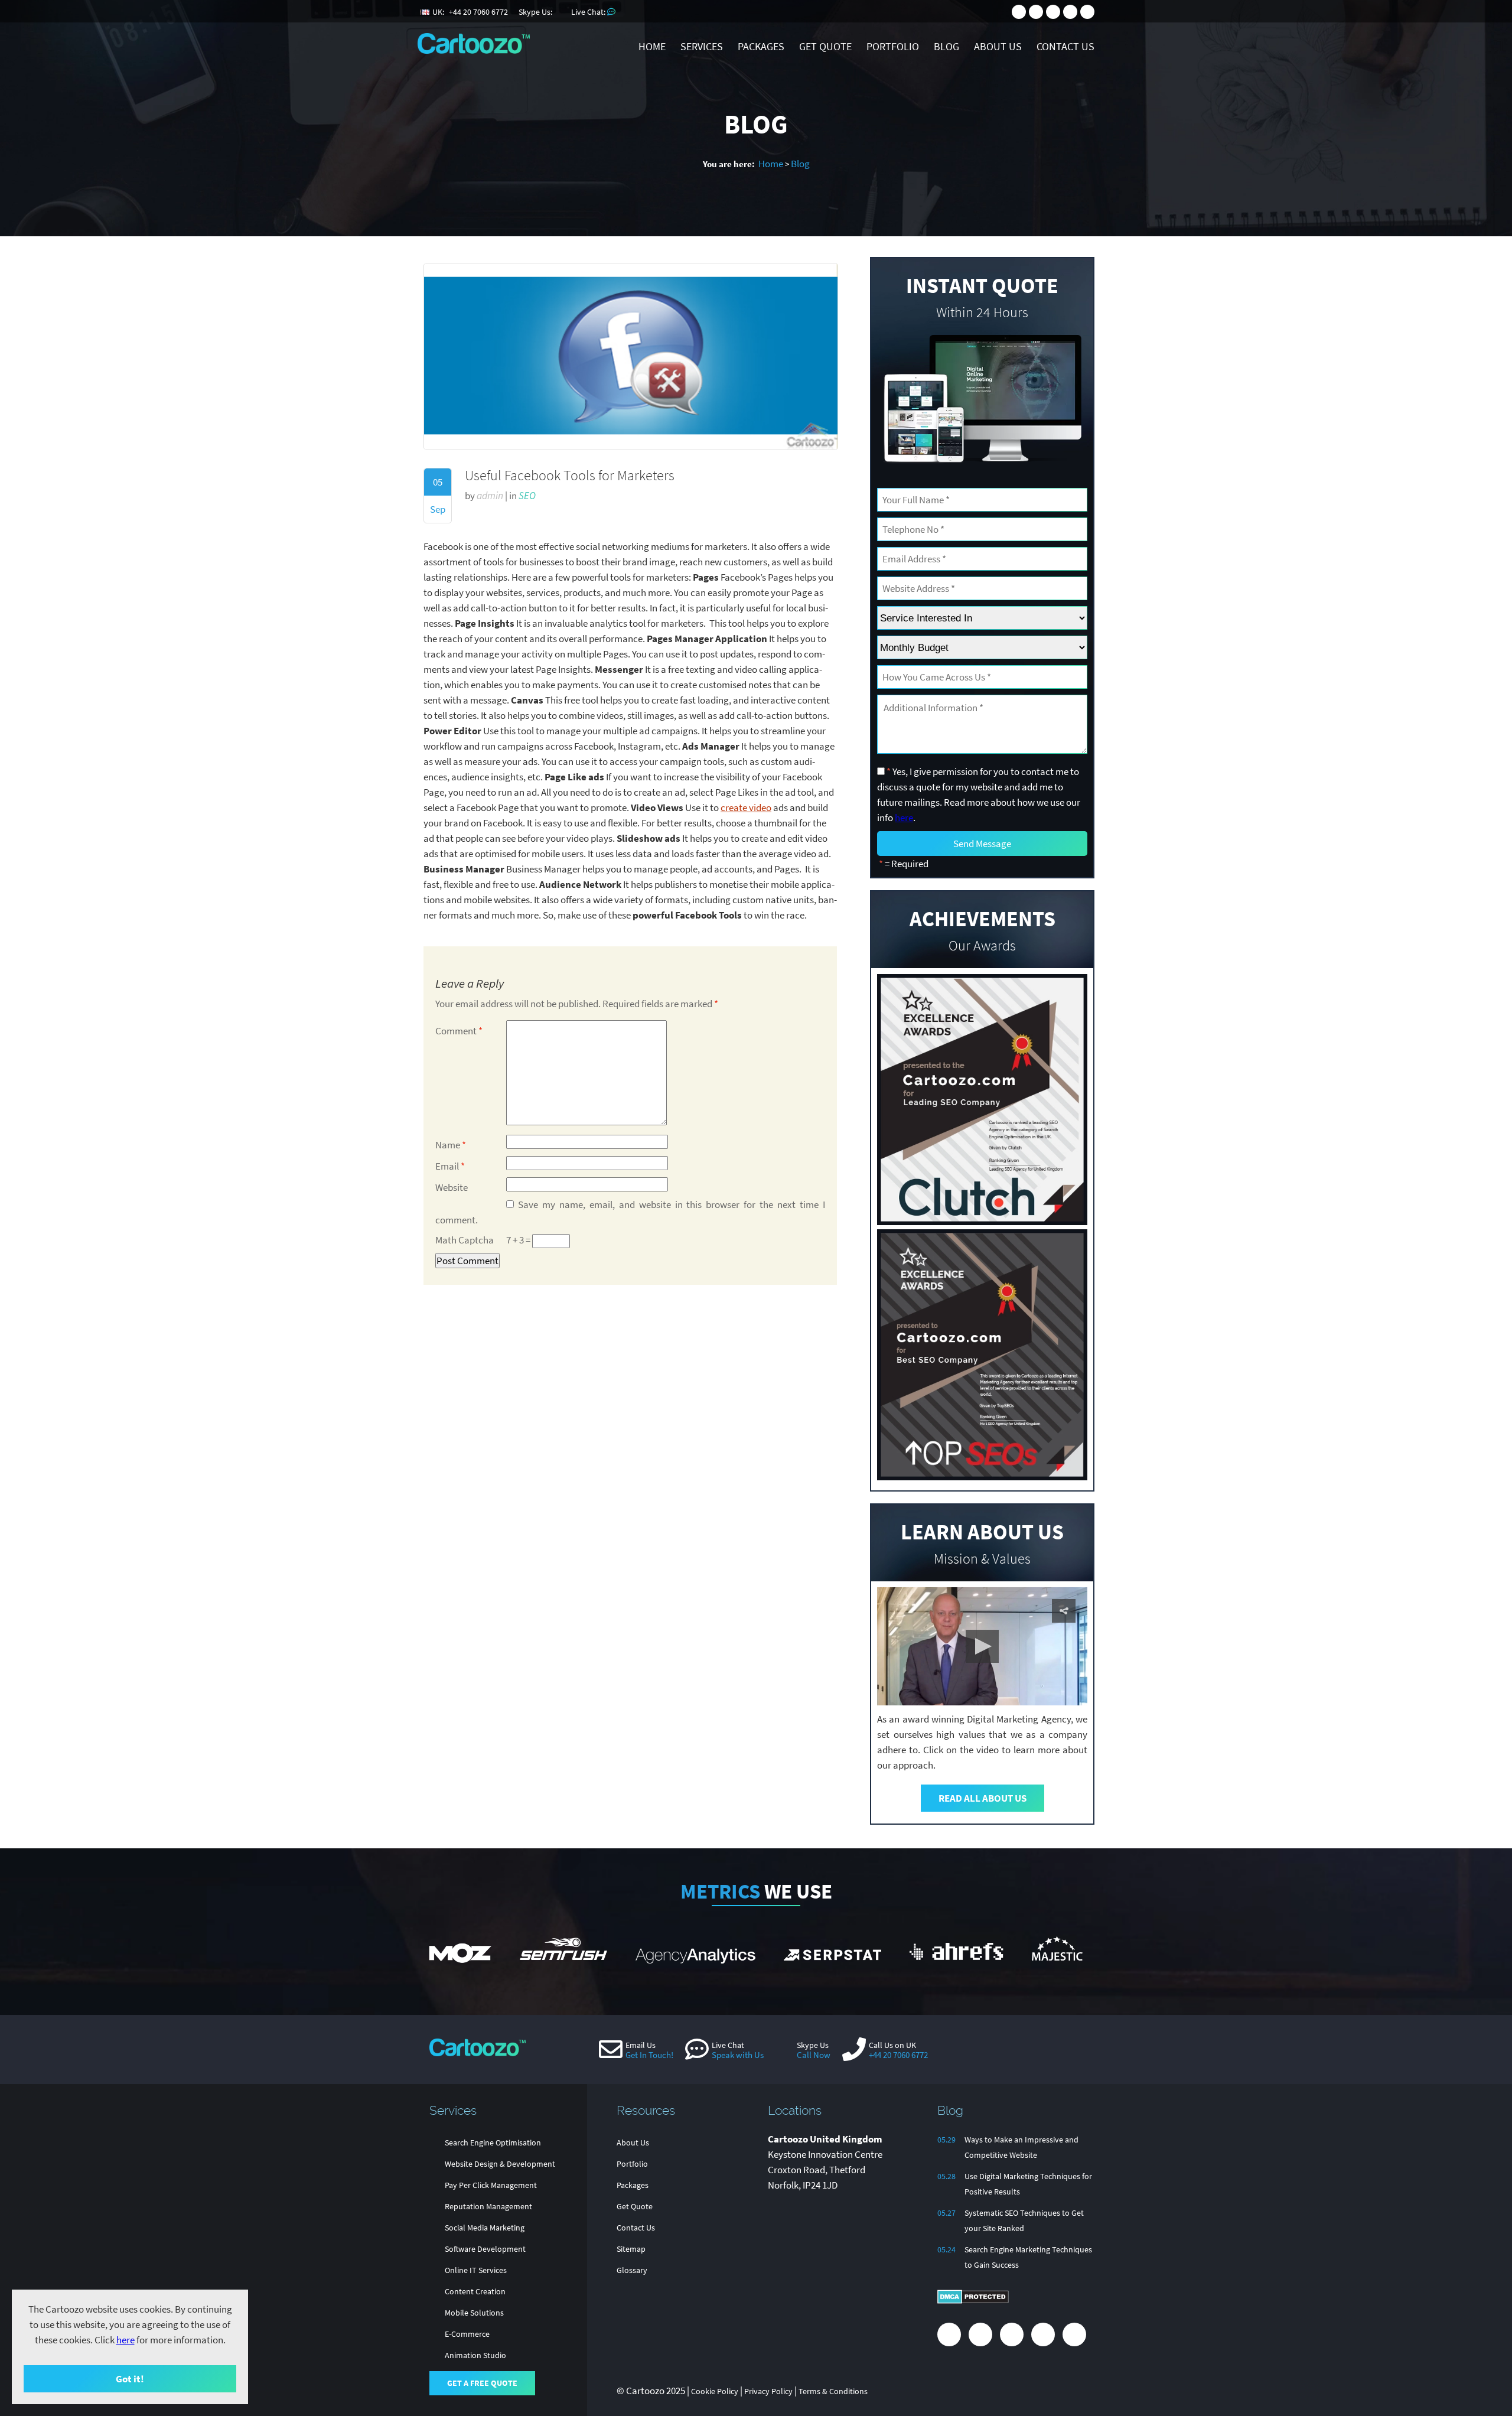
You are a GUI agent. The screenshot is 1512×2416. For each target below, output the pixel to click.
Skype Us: (536, 12)
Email (450, 1166)
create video (746, 807)
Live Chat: (589, 12)
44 (478, 12)
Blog (800, 164)
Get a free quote (482, 2383)
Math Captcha (465, 1240)
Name (451, 1145)
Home (771, 164)
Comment (459, 1031)
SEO (527, 496)
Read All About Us (983, 1798)
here (126, 2340)
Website (452, 1187)
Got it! (130, 2379)
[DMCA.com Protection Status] (973, 2301)
